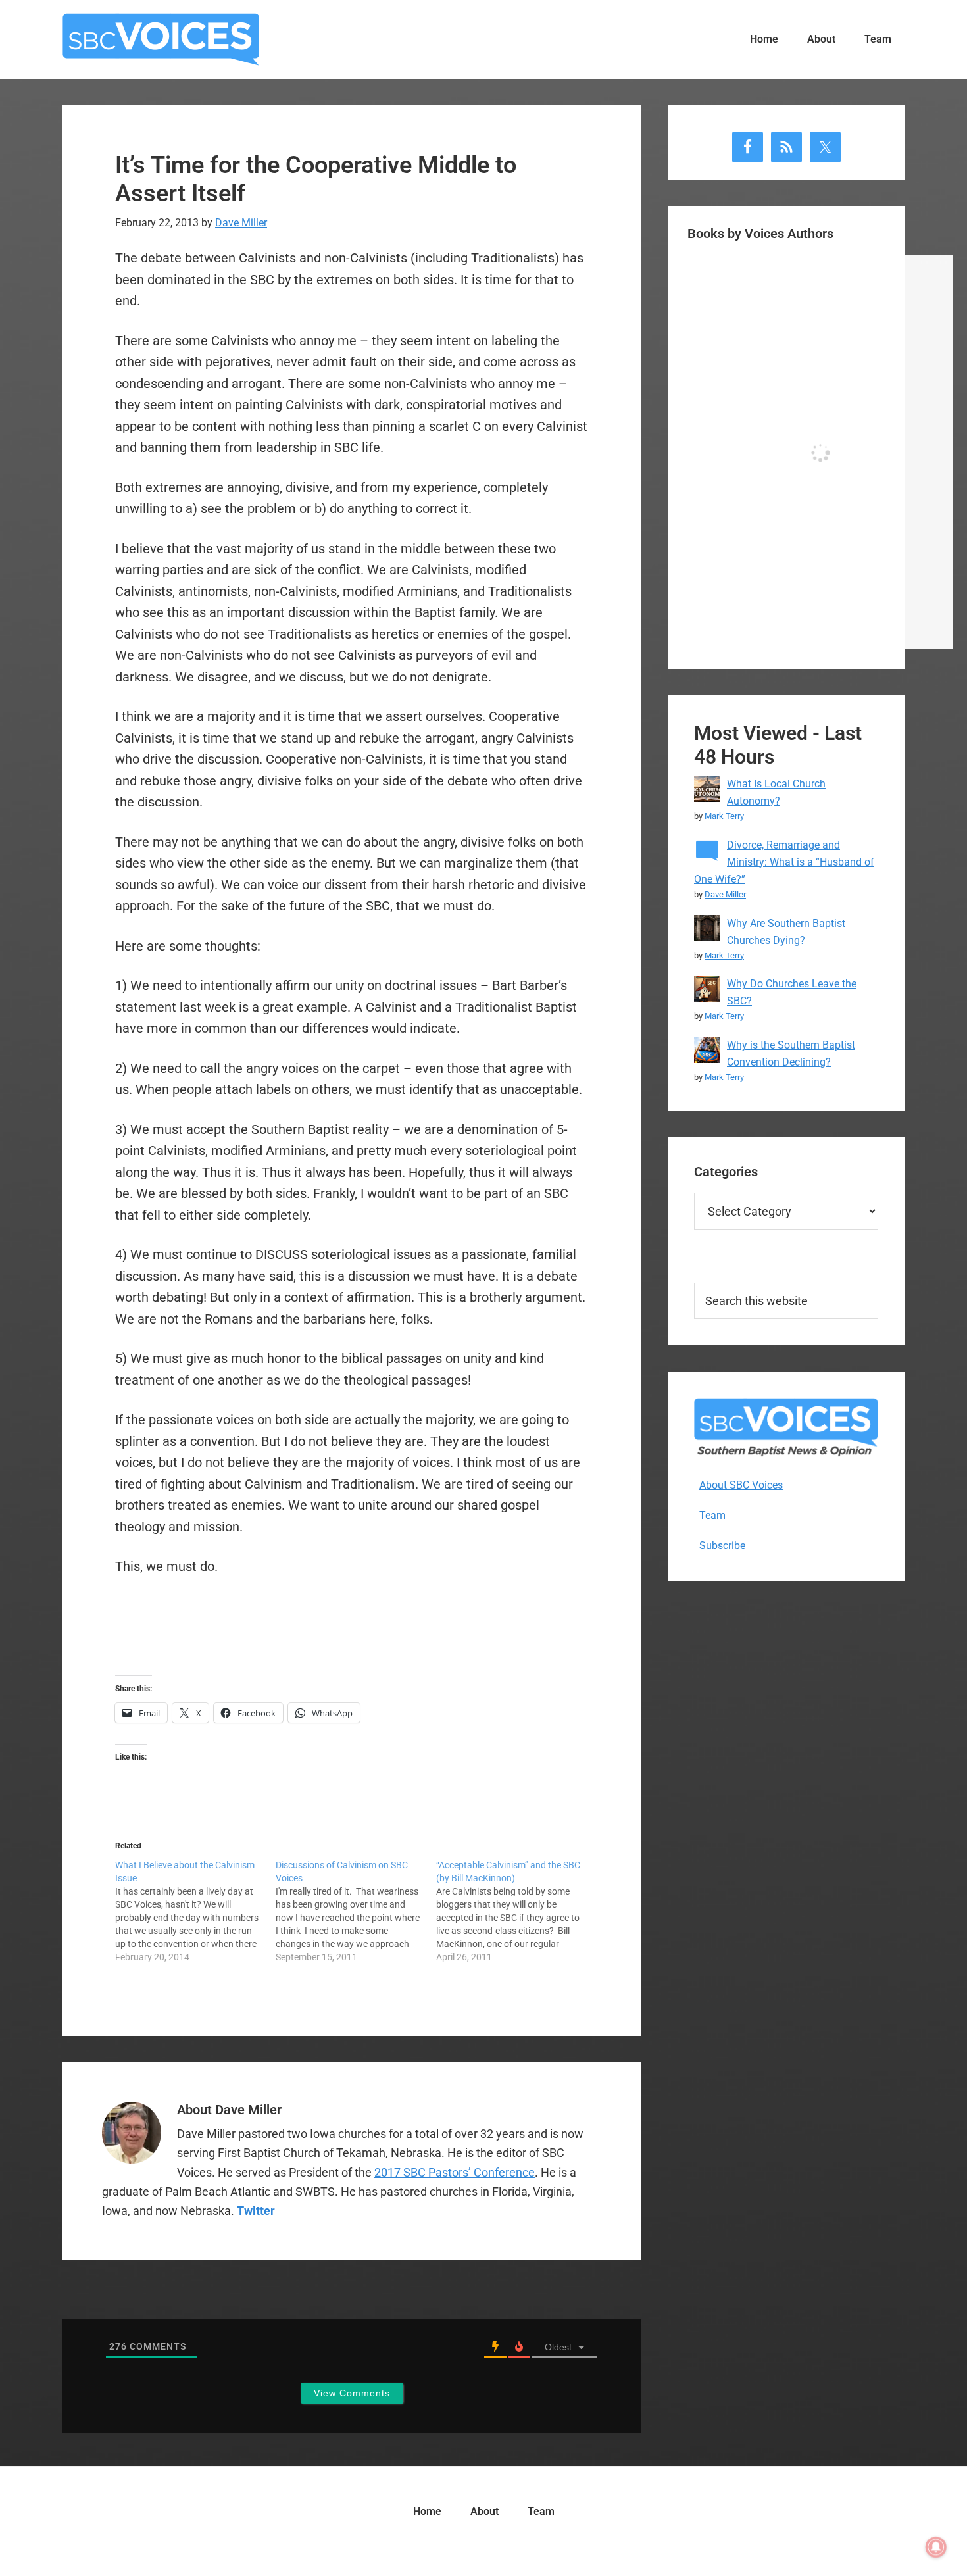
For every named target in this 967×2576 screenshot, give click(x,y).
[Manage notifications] (936, 2547)
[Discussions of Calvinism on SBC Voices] (356, 1911)
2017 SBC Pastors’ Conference (455, 2172)
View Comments (352, 2393)
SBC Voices (161, 39)
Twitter (256, 2211)
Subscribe (722, 1546)
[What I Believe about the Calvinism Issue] (195, 1911)
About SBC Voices (741, 1485)
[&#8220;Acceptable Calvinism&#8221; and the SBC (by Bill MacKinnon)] (516, 1911)
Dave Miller (725, 894)
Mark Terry (724, 816)
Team (712, 1515)
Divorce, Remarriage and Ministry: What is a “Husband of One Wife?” (784, 862)
